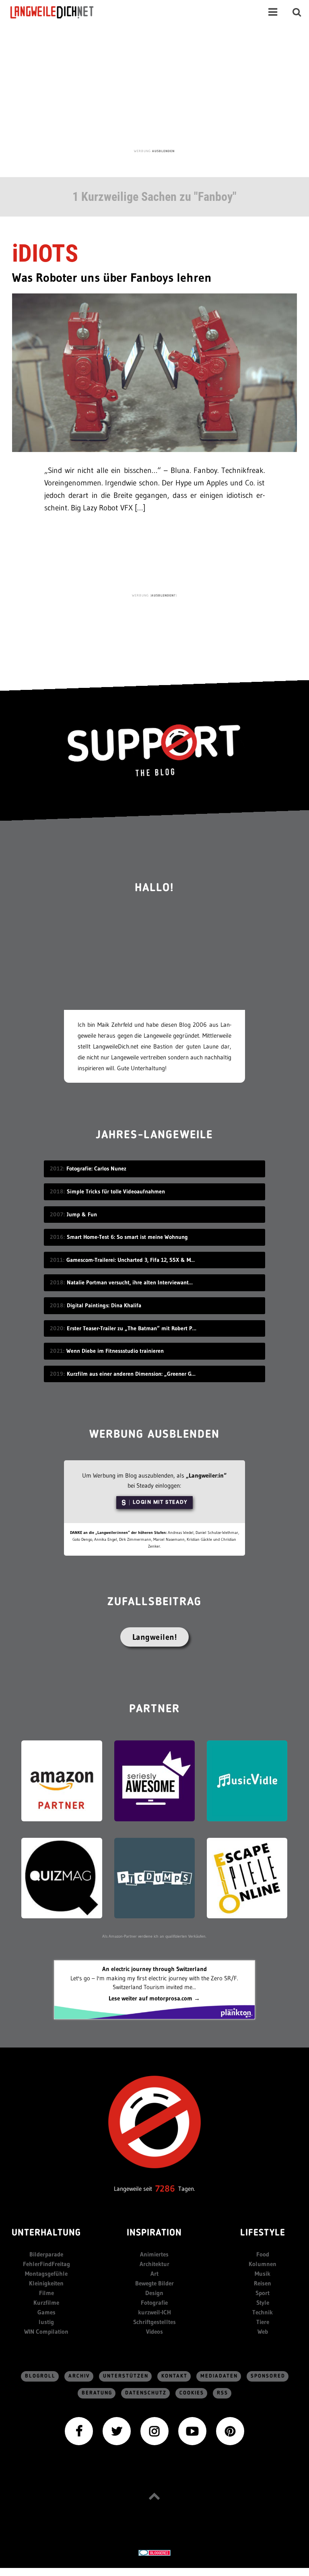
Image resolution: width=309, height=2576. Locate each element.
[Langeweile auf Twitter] (117, 2430)
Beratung (97, 2393)
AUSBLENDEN (163, 151)
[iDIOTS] (154, 372)
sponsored (268, 2376)
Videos (154, 2331)
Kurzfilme (46, 2303)
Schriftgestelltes (154, 2322)
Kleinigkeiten (46, 2283)
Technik (263, 2312)
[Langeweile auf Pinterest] (230, 2430)
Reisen (263, 2283)
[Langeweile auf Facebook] (79, 2430)
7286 (165, 2189)
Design (154, 2293)
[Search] (297, 12)
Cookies (192, 2393)
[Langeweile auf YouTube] (192, 2430)
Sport (263, 2293)
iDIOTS (45, 253)
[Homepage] (59, 12)
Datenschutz (146, 2393)
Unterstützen (126, 2376)
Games (46, 2312)
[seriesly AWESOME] (154, 1780)
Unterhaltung (46, 2233)
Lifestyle (263, 2233)
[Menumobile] (273, 12)
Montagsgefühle (46, 2274)
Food (263, 2254)
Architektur (154, 2264)
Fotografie (154, 2303)
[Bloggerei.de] (154, 2552)
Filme (46, 2293)
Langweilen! (155, 1637)
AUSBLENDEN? (164, 595)
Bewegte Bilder (154, 2283)
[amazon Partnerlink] (62, 1780)
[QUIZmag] (62, 1877)
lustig (46, 2322)
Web (263, 2331)
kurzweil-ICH (154, 2312)
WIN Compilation (46, 2331)
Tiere (263, 2322)
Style (263, 2303)
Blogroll (40, 2376)
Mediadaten (219, 2376)
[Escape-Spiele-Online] (247, 1877)
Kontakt (174, 2376)
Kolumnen (263, 2264)
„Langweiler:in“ (206, 1475)
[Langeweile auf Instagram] (154, 2430)
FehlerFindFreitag (46, 2264)
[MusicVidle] (247, 1780)
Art (154, 2274)
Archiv (79, 2376)
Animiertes (154, 2254)
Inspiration (154, 2233)
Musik (263, 2274)
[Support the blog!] (154, 750)
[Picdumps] (154, 1877)
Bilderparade (46, 2254)
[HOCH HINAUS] (154, 2496)
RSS (222, 2393)
